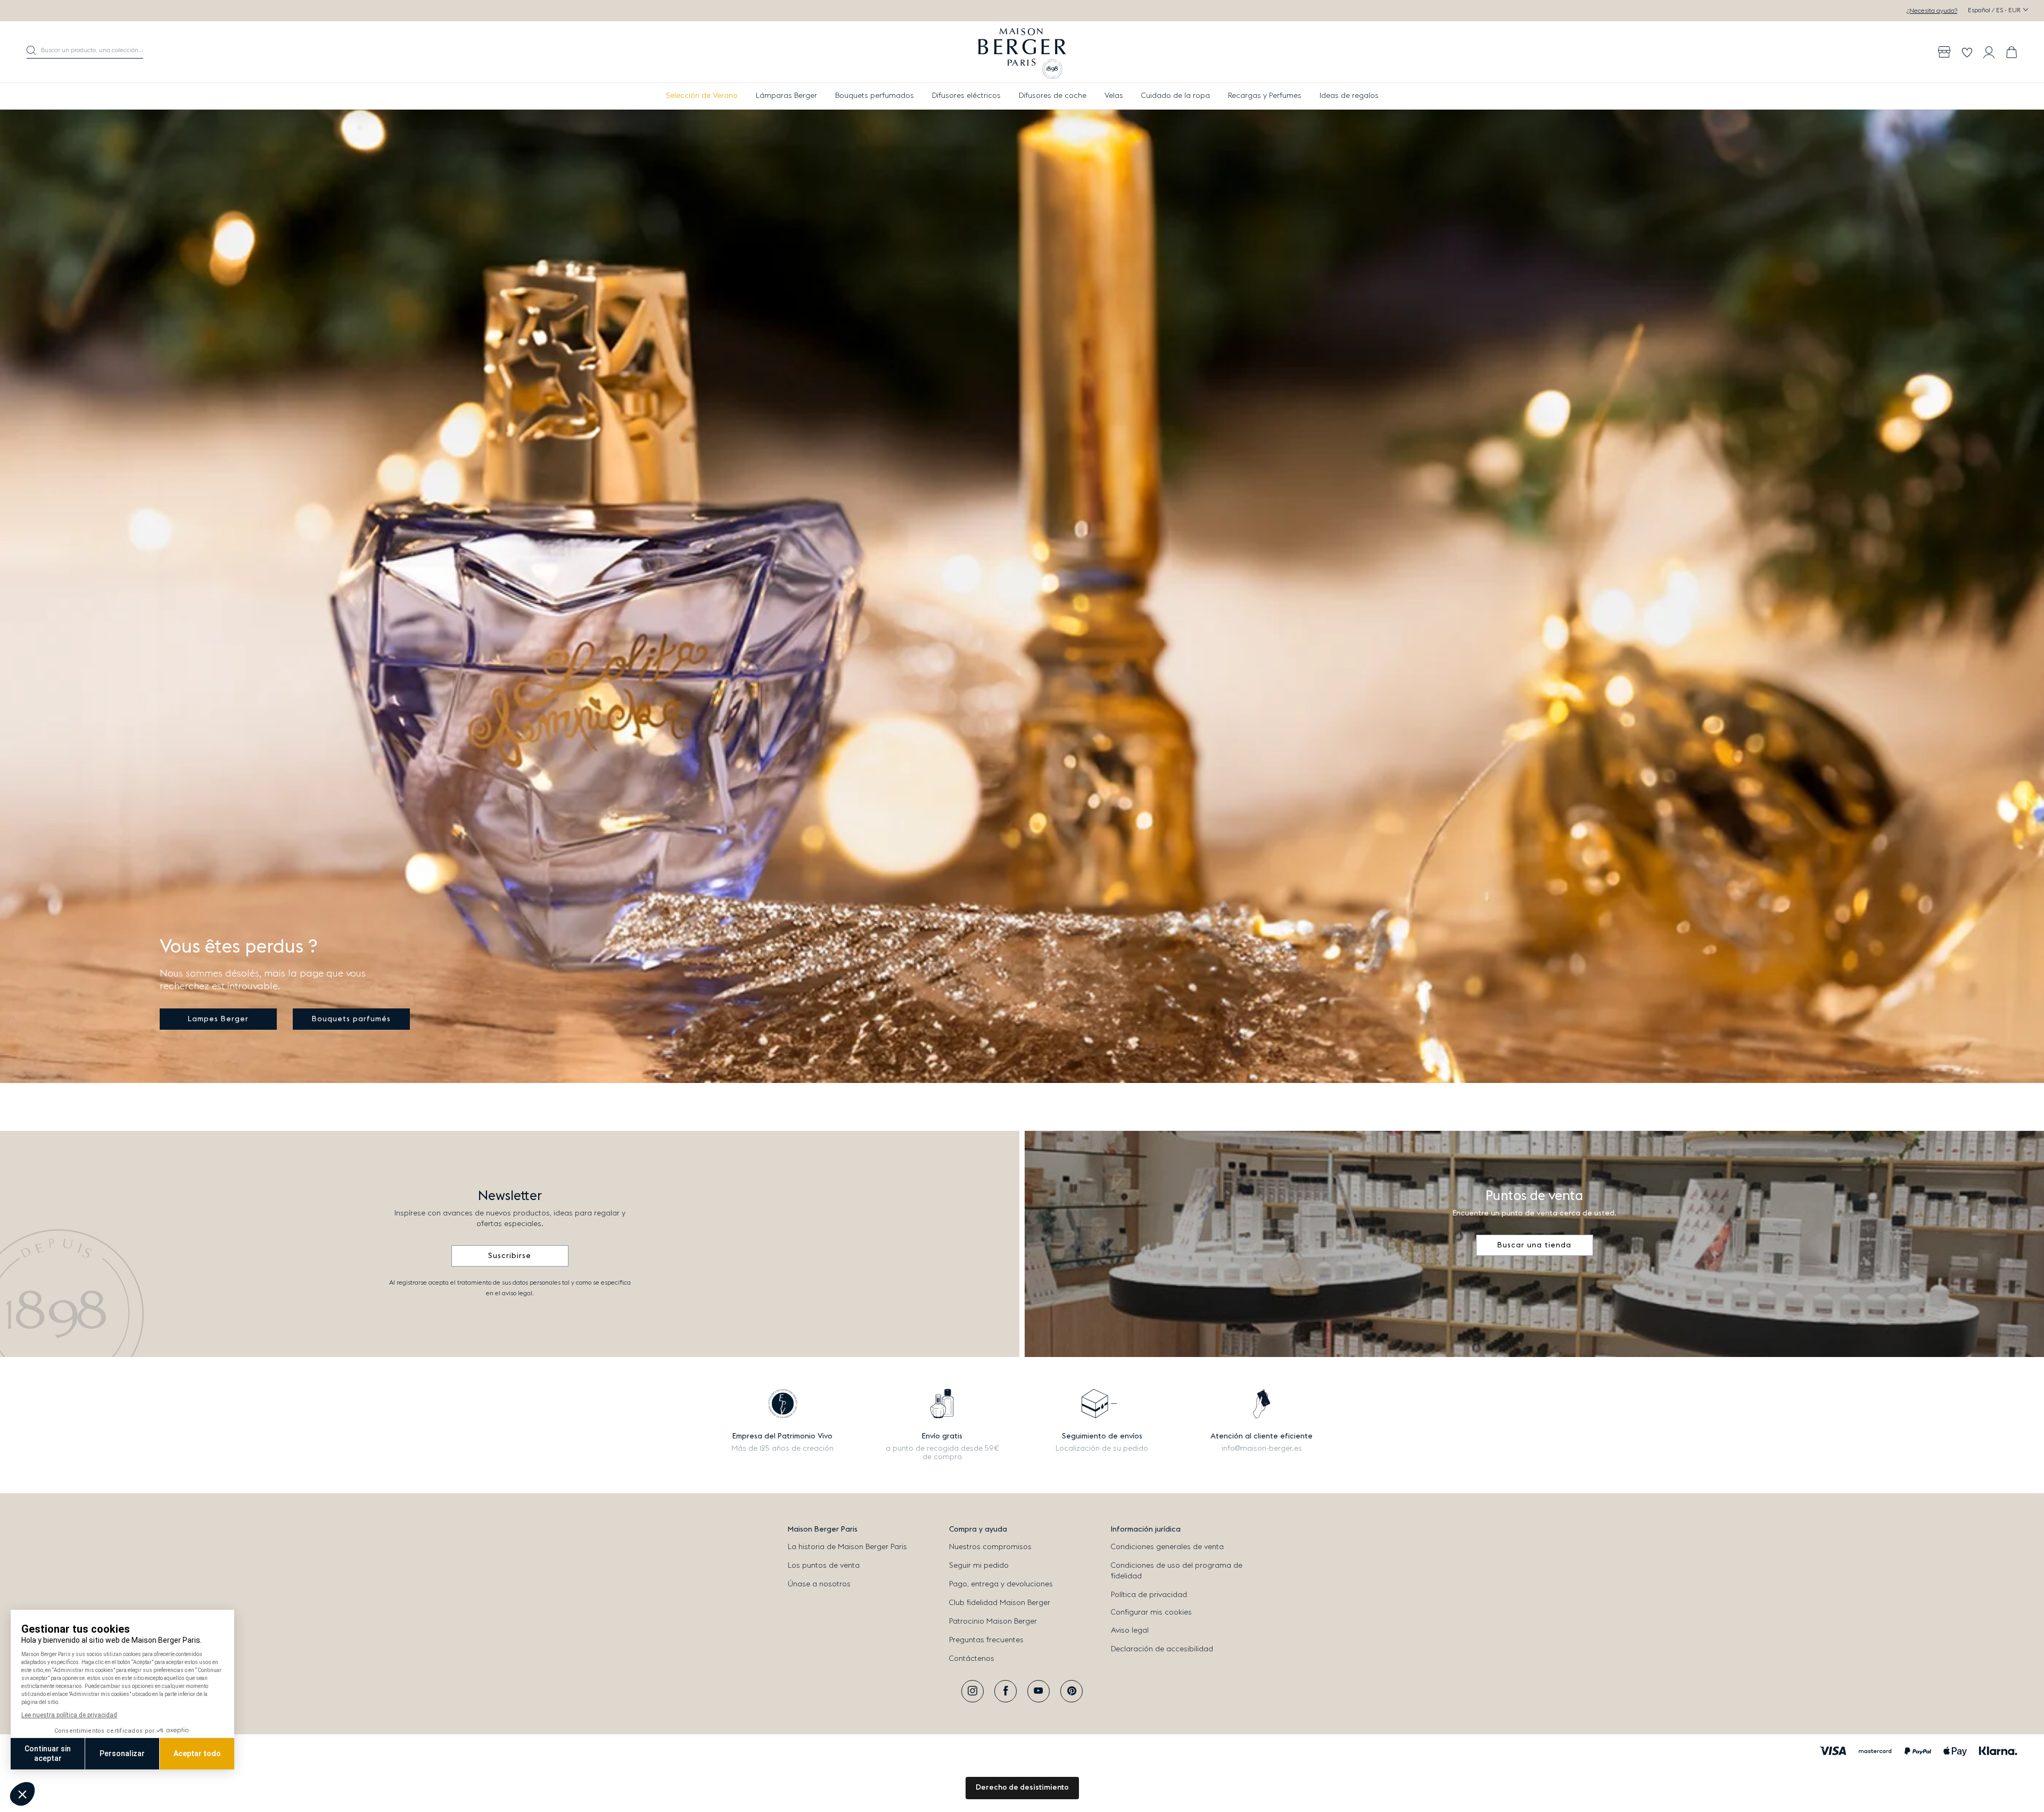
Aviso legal (1130, 1631)
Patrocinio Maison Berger (993, 1621)
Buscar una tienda (1534, 1245)
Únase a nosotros (819, 1584)
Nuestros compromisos (990, 1547)
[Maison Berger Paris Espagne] (1022, 52)
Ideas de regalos (1349, 96)
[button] (85, 52)
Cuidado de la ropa (1176, 96)
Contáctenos (972, 1659)
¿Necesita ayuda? (1932, 11)
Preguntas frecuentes (986, 1640)
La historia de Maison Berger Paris (847, 1547)
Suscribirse (510, 1256)
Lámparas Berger (786, 96)
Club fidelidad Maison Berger (1000, 1603)
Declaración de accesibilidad (1162, 1649)
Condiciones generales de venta (1167, 1547)
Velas (1114, 96)
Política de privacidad (1149, 1595)
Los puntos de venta (824, 1566)
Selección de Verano (702, 96)
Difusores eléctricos (966, 96)
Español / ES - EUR (1995, 10)
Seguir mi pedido (979, 1566)
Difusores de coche (1053, 96)
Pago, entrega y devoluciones (1001, 1584)
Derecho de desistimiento (1022, 1788)
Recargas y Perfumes (1265, 96)
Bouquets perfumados (875, 96)
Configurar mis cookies (1151, 1612)
